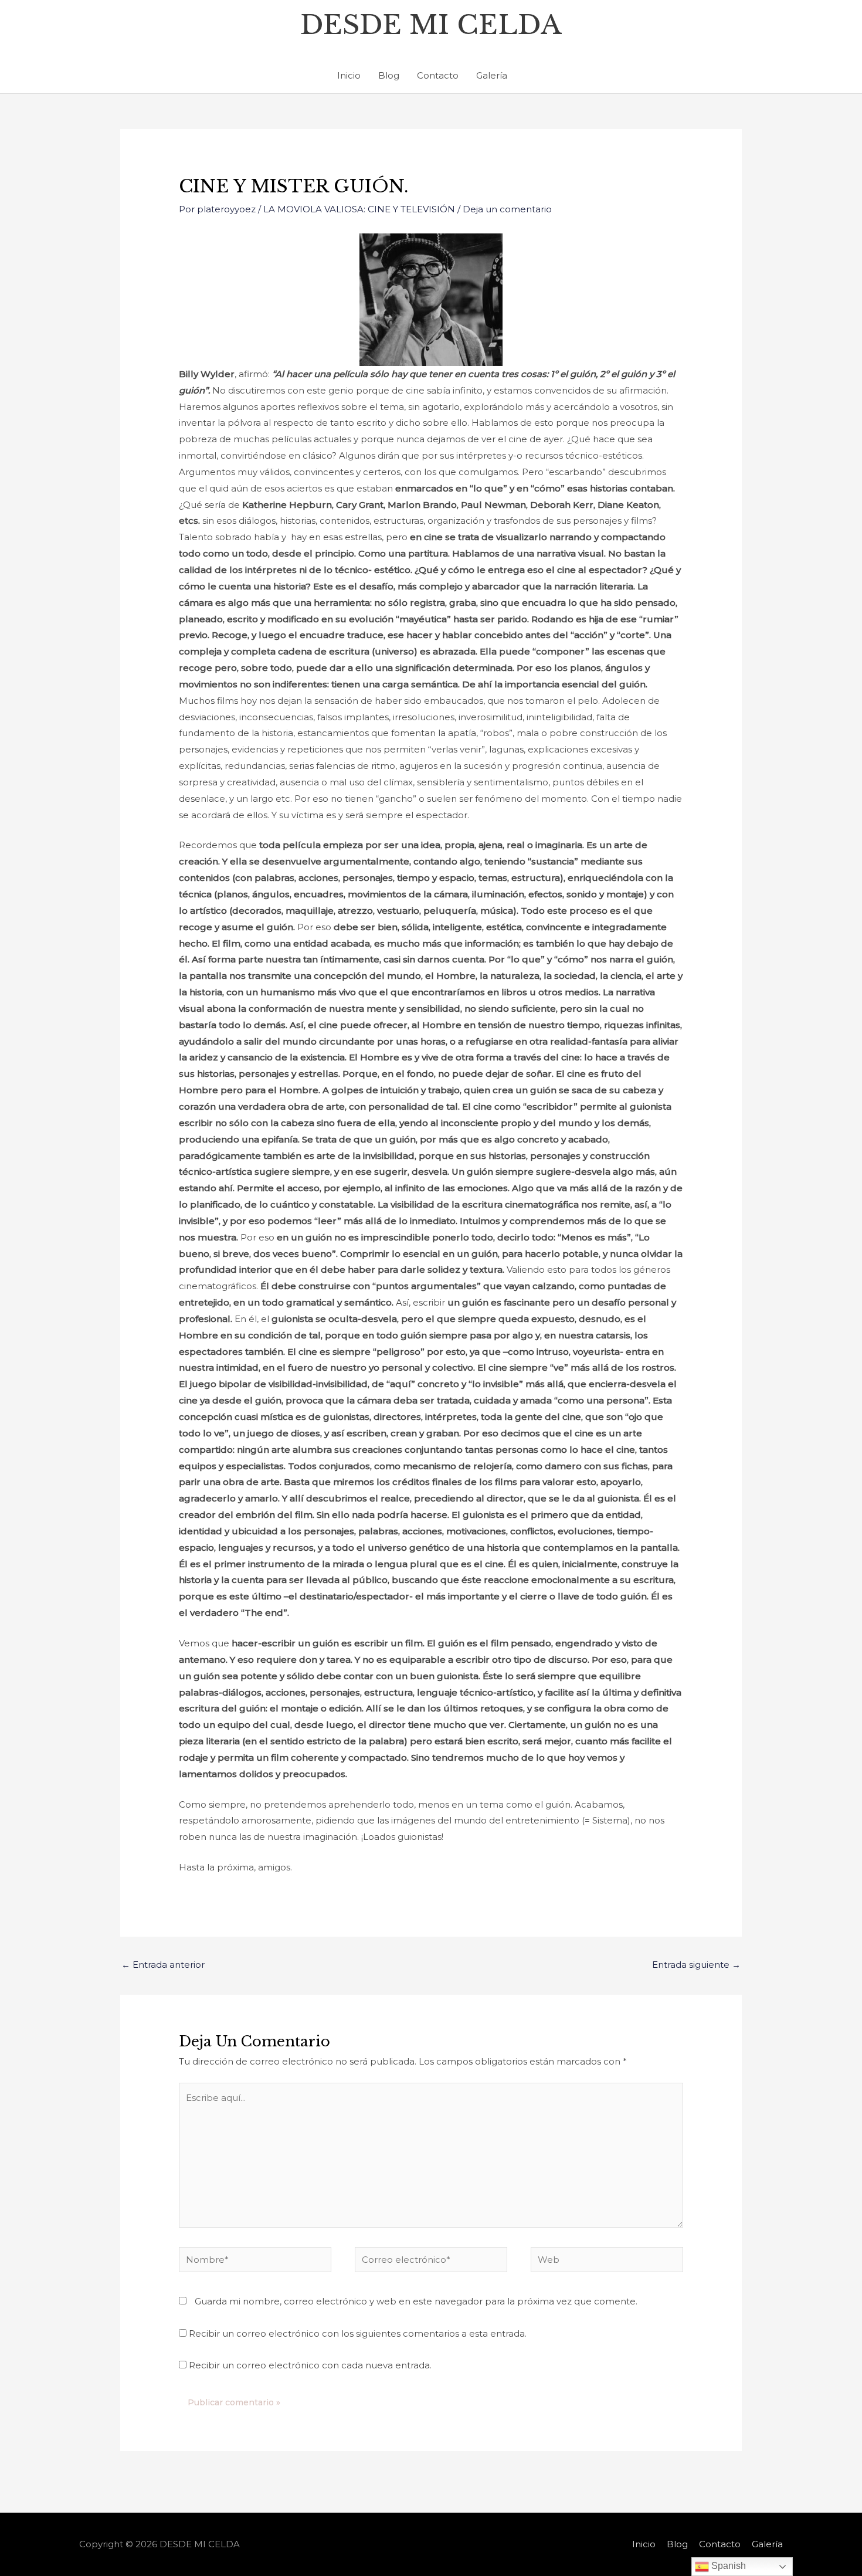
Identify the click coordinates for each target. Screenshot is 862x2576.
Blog (389, 75)
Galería (492, 75)
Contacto (438, 75)
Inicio (349, 75)
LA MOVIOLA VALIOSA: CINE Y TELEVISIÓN (359, 209)
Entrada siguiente (696, 1965)
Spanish (727, 2566)
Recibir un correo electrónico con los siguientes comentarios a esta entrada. (358, 2333)
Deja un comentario (507, 209)
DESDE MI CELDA (431, 25)
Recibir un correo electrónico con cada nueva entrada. (310, 2365)
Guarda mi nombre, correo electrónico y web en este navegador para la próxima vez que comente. (416, 2301)
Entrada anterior (163, 1965)
